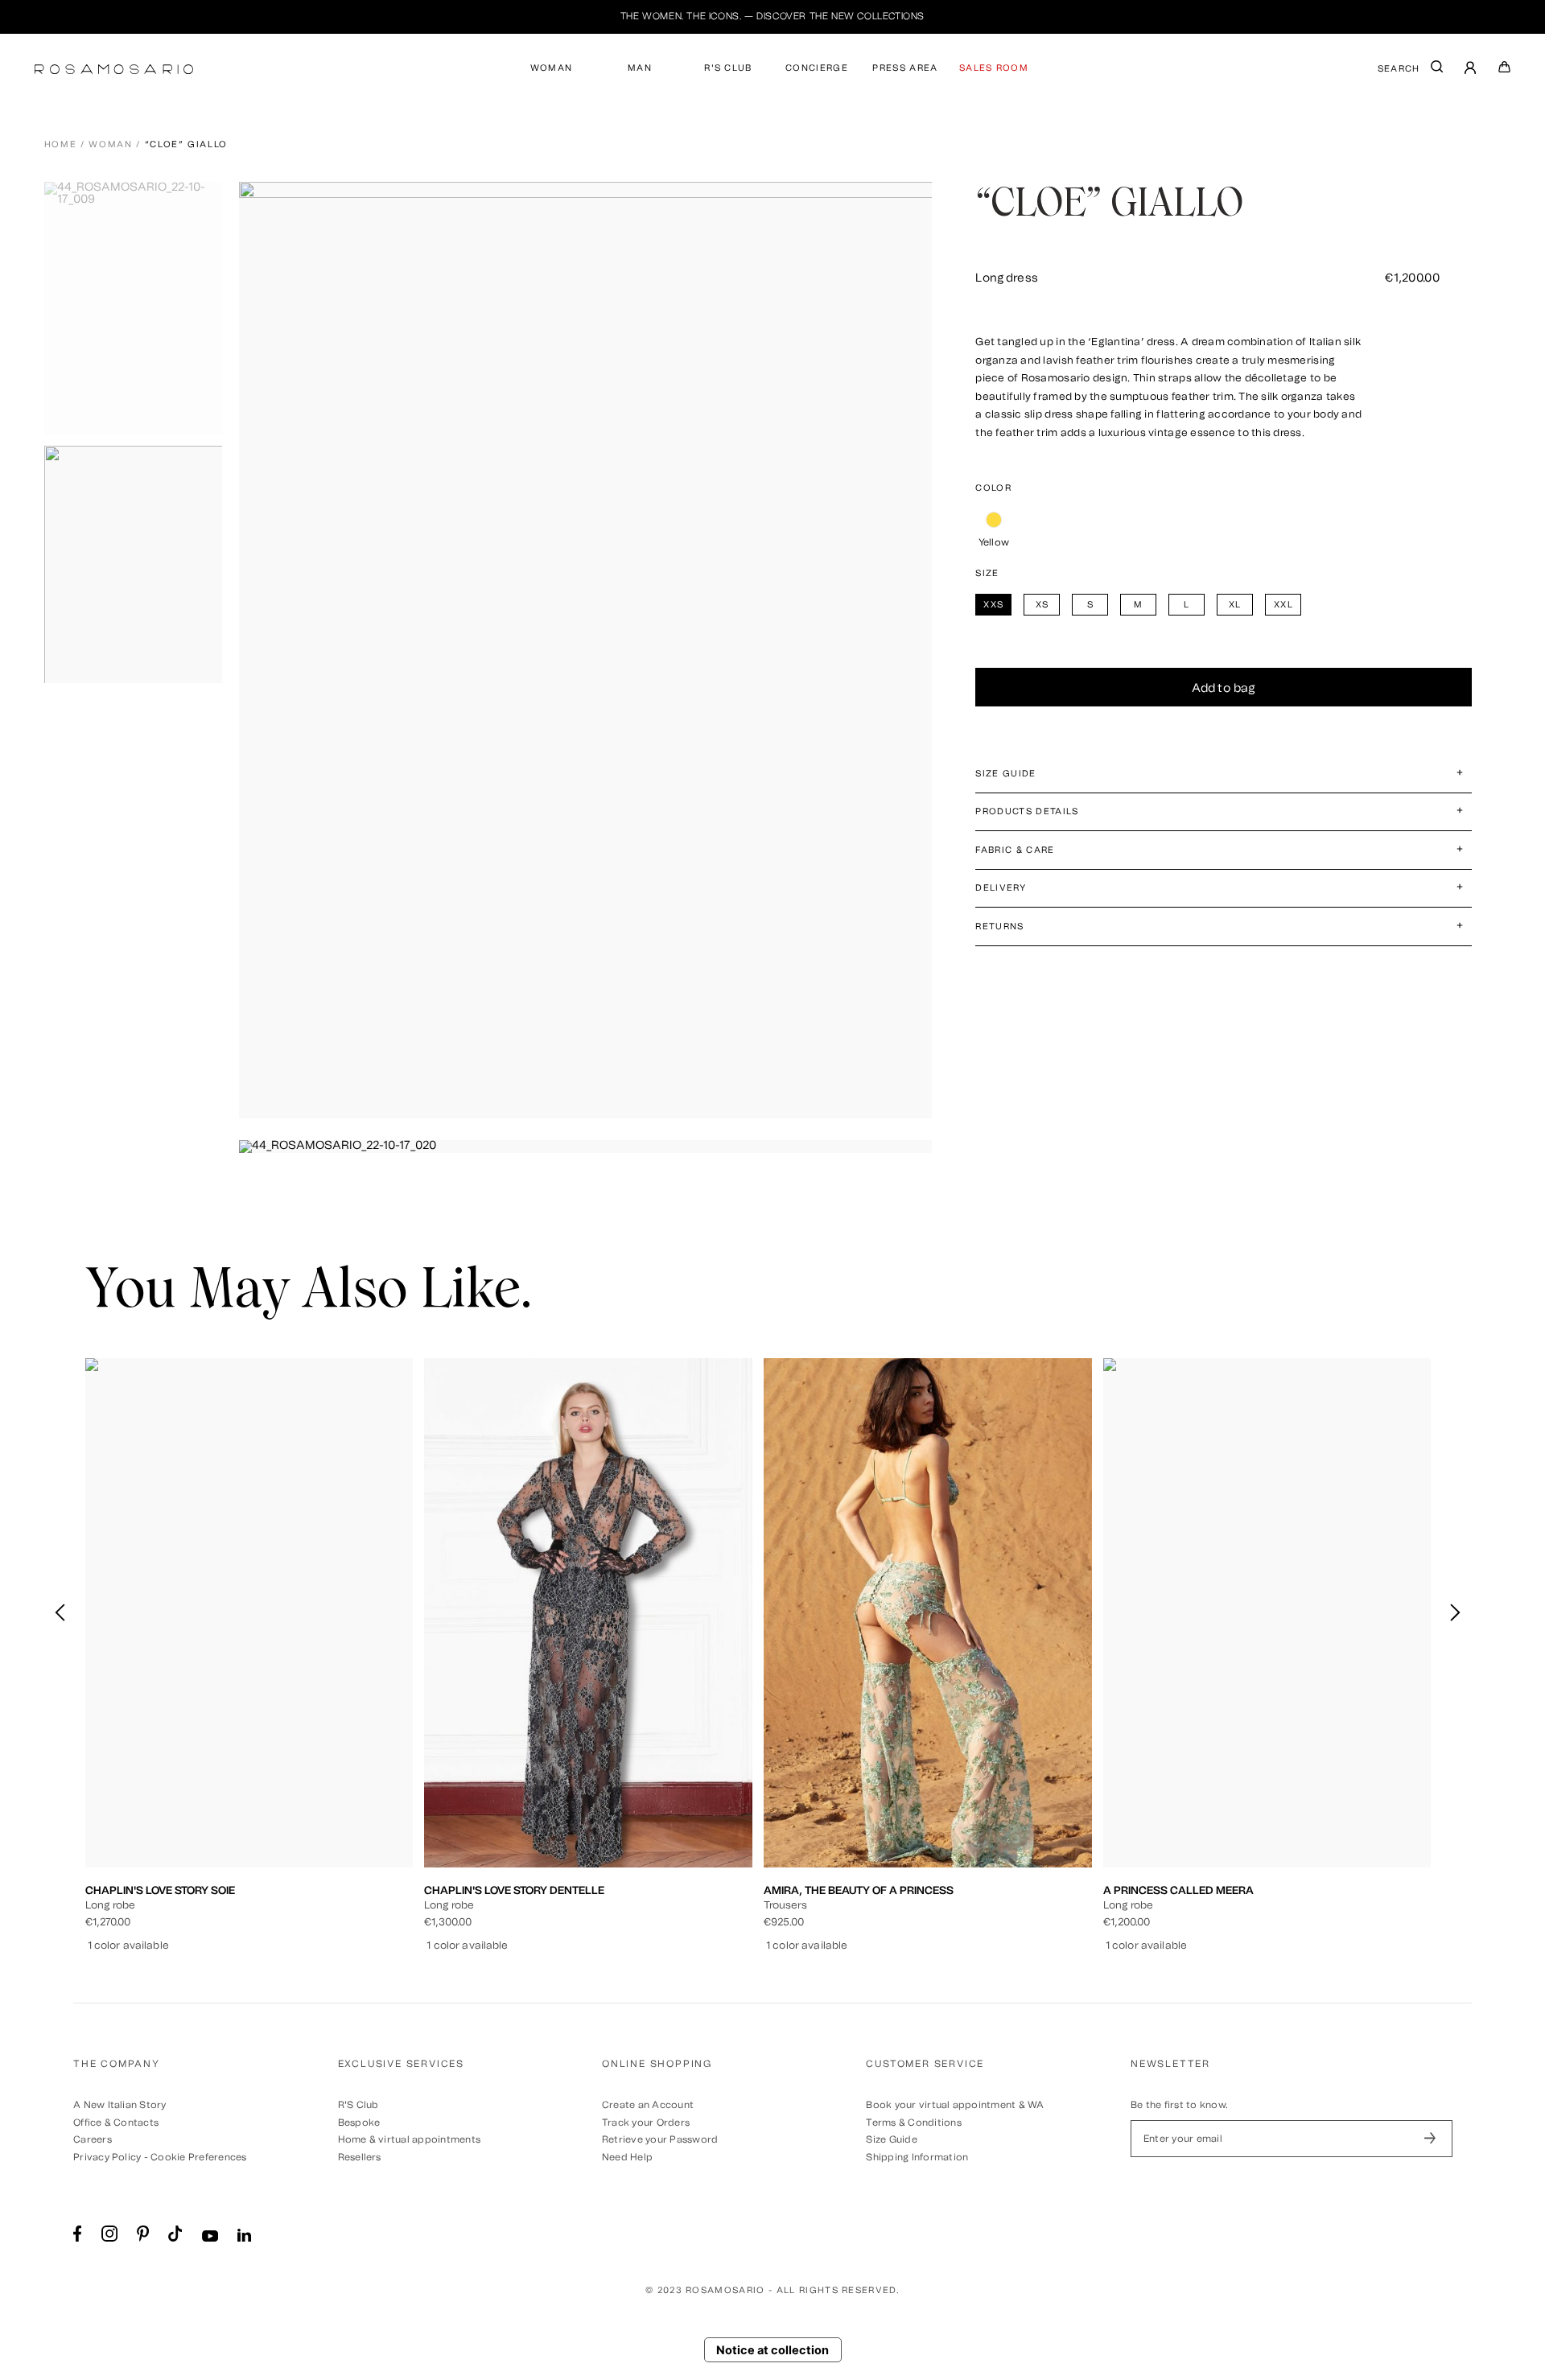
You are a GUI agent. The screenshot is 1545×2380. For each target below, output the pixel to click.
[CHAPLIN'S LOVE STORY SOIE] (249, 1613)
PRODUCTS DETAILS (1027, 811)
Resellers (360, 2157)
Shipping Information (917, 2157)
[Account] (1471, 70)
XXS (167, 1788)
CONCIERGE (817, 68)
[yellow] (993, 520)
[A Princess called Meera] (1267, 1613)
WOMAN (552, 68)
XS (201, 1788)
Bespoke (359, 2123)
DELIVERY (1001, 888)
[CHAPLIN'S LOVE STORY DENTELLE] (588, 1613)
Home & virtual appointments (409, 2139)
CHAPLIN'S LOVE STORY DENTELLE (514, 1890)
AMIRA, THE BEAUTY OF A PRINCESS (859, 1890)
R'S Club (358, 2105)
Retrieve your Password (660, 2139)
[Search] (1437, 70)
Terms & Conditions (913, 2123)
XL (299, 1788)
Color (993, 488)
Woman (110, 144)
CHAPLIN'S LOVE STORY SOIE (160, 1890)
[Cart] (1505, 70)
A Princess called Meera (1178, 1890)
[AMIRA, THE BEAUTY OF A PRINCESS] (928, 1613)
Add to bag (1224, 688)
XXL (332, 1788)
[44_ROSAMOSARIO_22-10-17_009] (139, 308)
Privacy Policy (107, 2157)
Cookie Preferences (198, 2157)
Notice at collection (772, 2350)
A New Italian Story (120, 2105)
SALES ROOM (994, 68)
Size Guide (891, 2139)
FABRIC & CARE (1015, 850)
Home (61, 144)
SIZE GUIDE (1005, 774)
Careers (93, 2139)
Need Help (627, 2157)
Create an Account (648, 2105)
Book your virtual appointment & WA (955, 2105)
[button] (1454, 1612)
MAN (640, 68)
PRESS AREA (905, 68)
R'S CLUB (728, 68)
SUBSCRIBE (1430, 2139)
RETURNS (999, 926)
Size (987, 573)
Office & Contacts (116, 2123)
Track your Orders (646, 2123)
